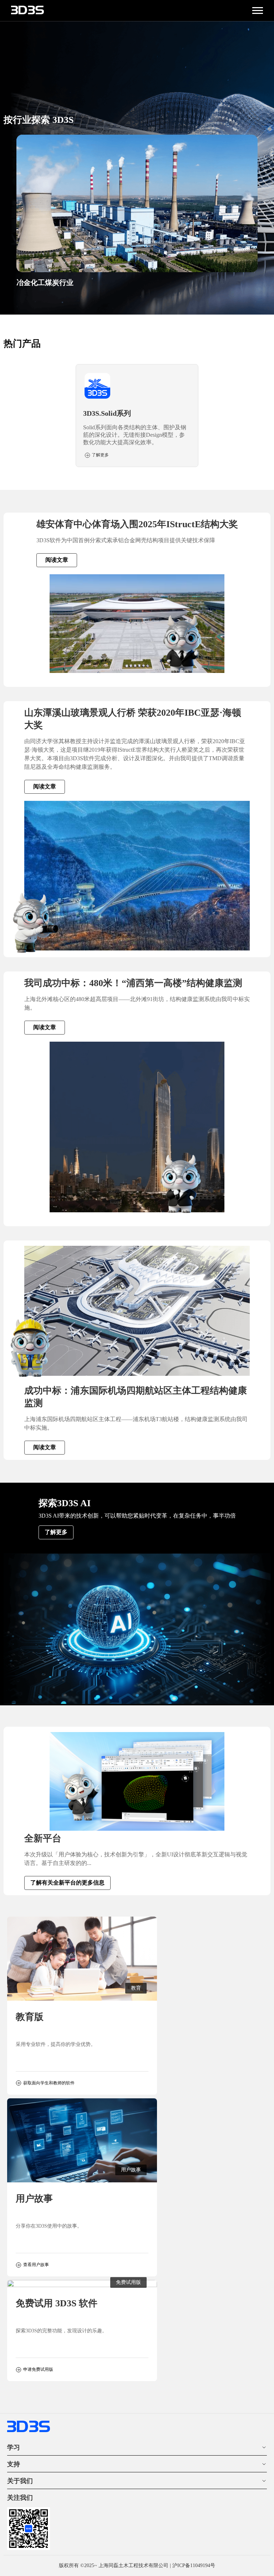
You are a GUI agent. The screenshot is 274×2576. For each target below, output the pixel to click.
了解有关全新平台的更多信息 (67, 1883)
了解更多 (56, 1532)
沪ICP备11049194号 (194, 2565)
